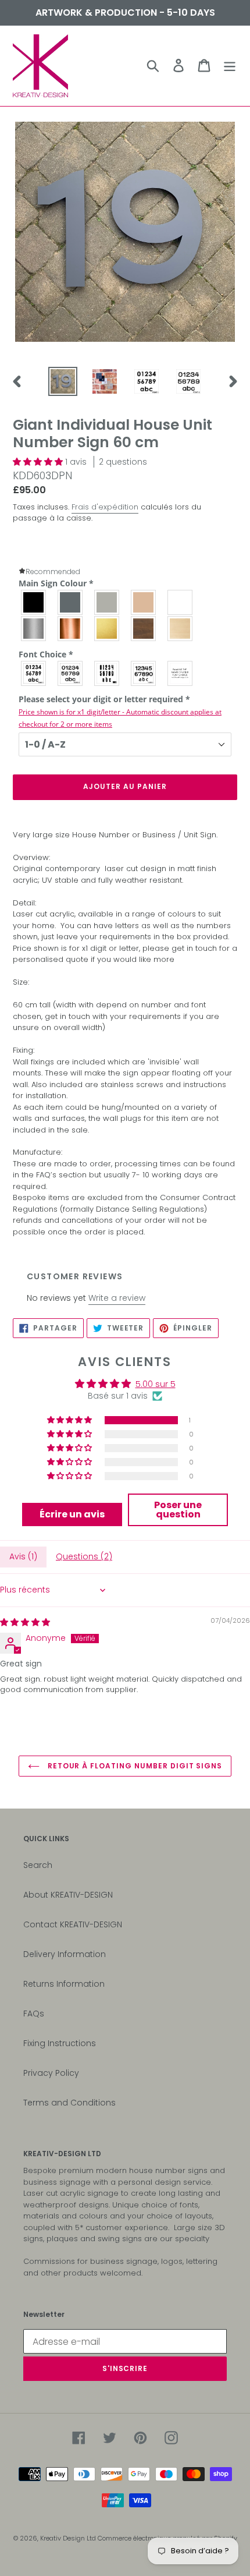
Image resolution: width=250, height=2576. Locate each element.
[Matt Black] (34, 602)
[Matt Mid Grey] (71, 602)
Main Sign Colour (56, 583)
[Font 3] (107, 673)
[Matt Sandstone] (144, 602)
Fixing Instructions (60, 2043)
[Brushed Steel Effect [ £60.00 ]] (34, 629)
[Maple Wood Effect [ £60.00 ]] (181, 629)
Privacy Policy (51, 2073)
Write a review (117, 1298)
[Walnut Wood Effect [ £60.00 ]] (144, 629)
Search (38, 1865)
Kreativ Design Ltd (69, 2538)
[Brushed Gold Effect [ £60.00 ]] (107, 629)
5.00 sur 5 (156, 1384)
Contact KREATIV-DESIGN (73, 1924)
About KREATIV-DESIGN (68, 1895)
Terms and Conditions (69, 2103)
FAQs (34, 2014)
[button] (39, 462)
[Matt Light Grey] (107, 602)
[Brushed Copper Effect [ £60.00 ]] (71, 629)
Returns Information (64, 1984)
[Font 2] (71, 673)
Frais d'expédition (105, 507)
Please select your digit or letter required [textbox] (120, 711)
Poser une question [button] (178, 1510)
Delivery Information (65, 1954)
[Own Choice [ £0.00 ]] (181, 673)
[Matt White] (181, 602)
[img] (25, 1622)
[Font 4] (144, 673)
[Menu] (230, 66)
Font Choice (46, 654)
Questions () (84, 1556)
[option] (63, 381)
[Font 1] (34, 673)
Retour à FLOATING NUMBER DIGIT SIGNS (134, 1766)
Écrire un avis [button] (72, 1514)
